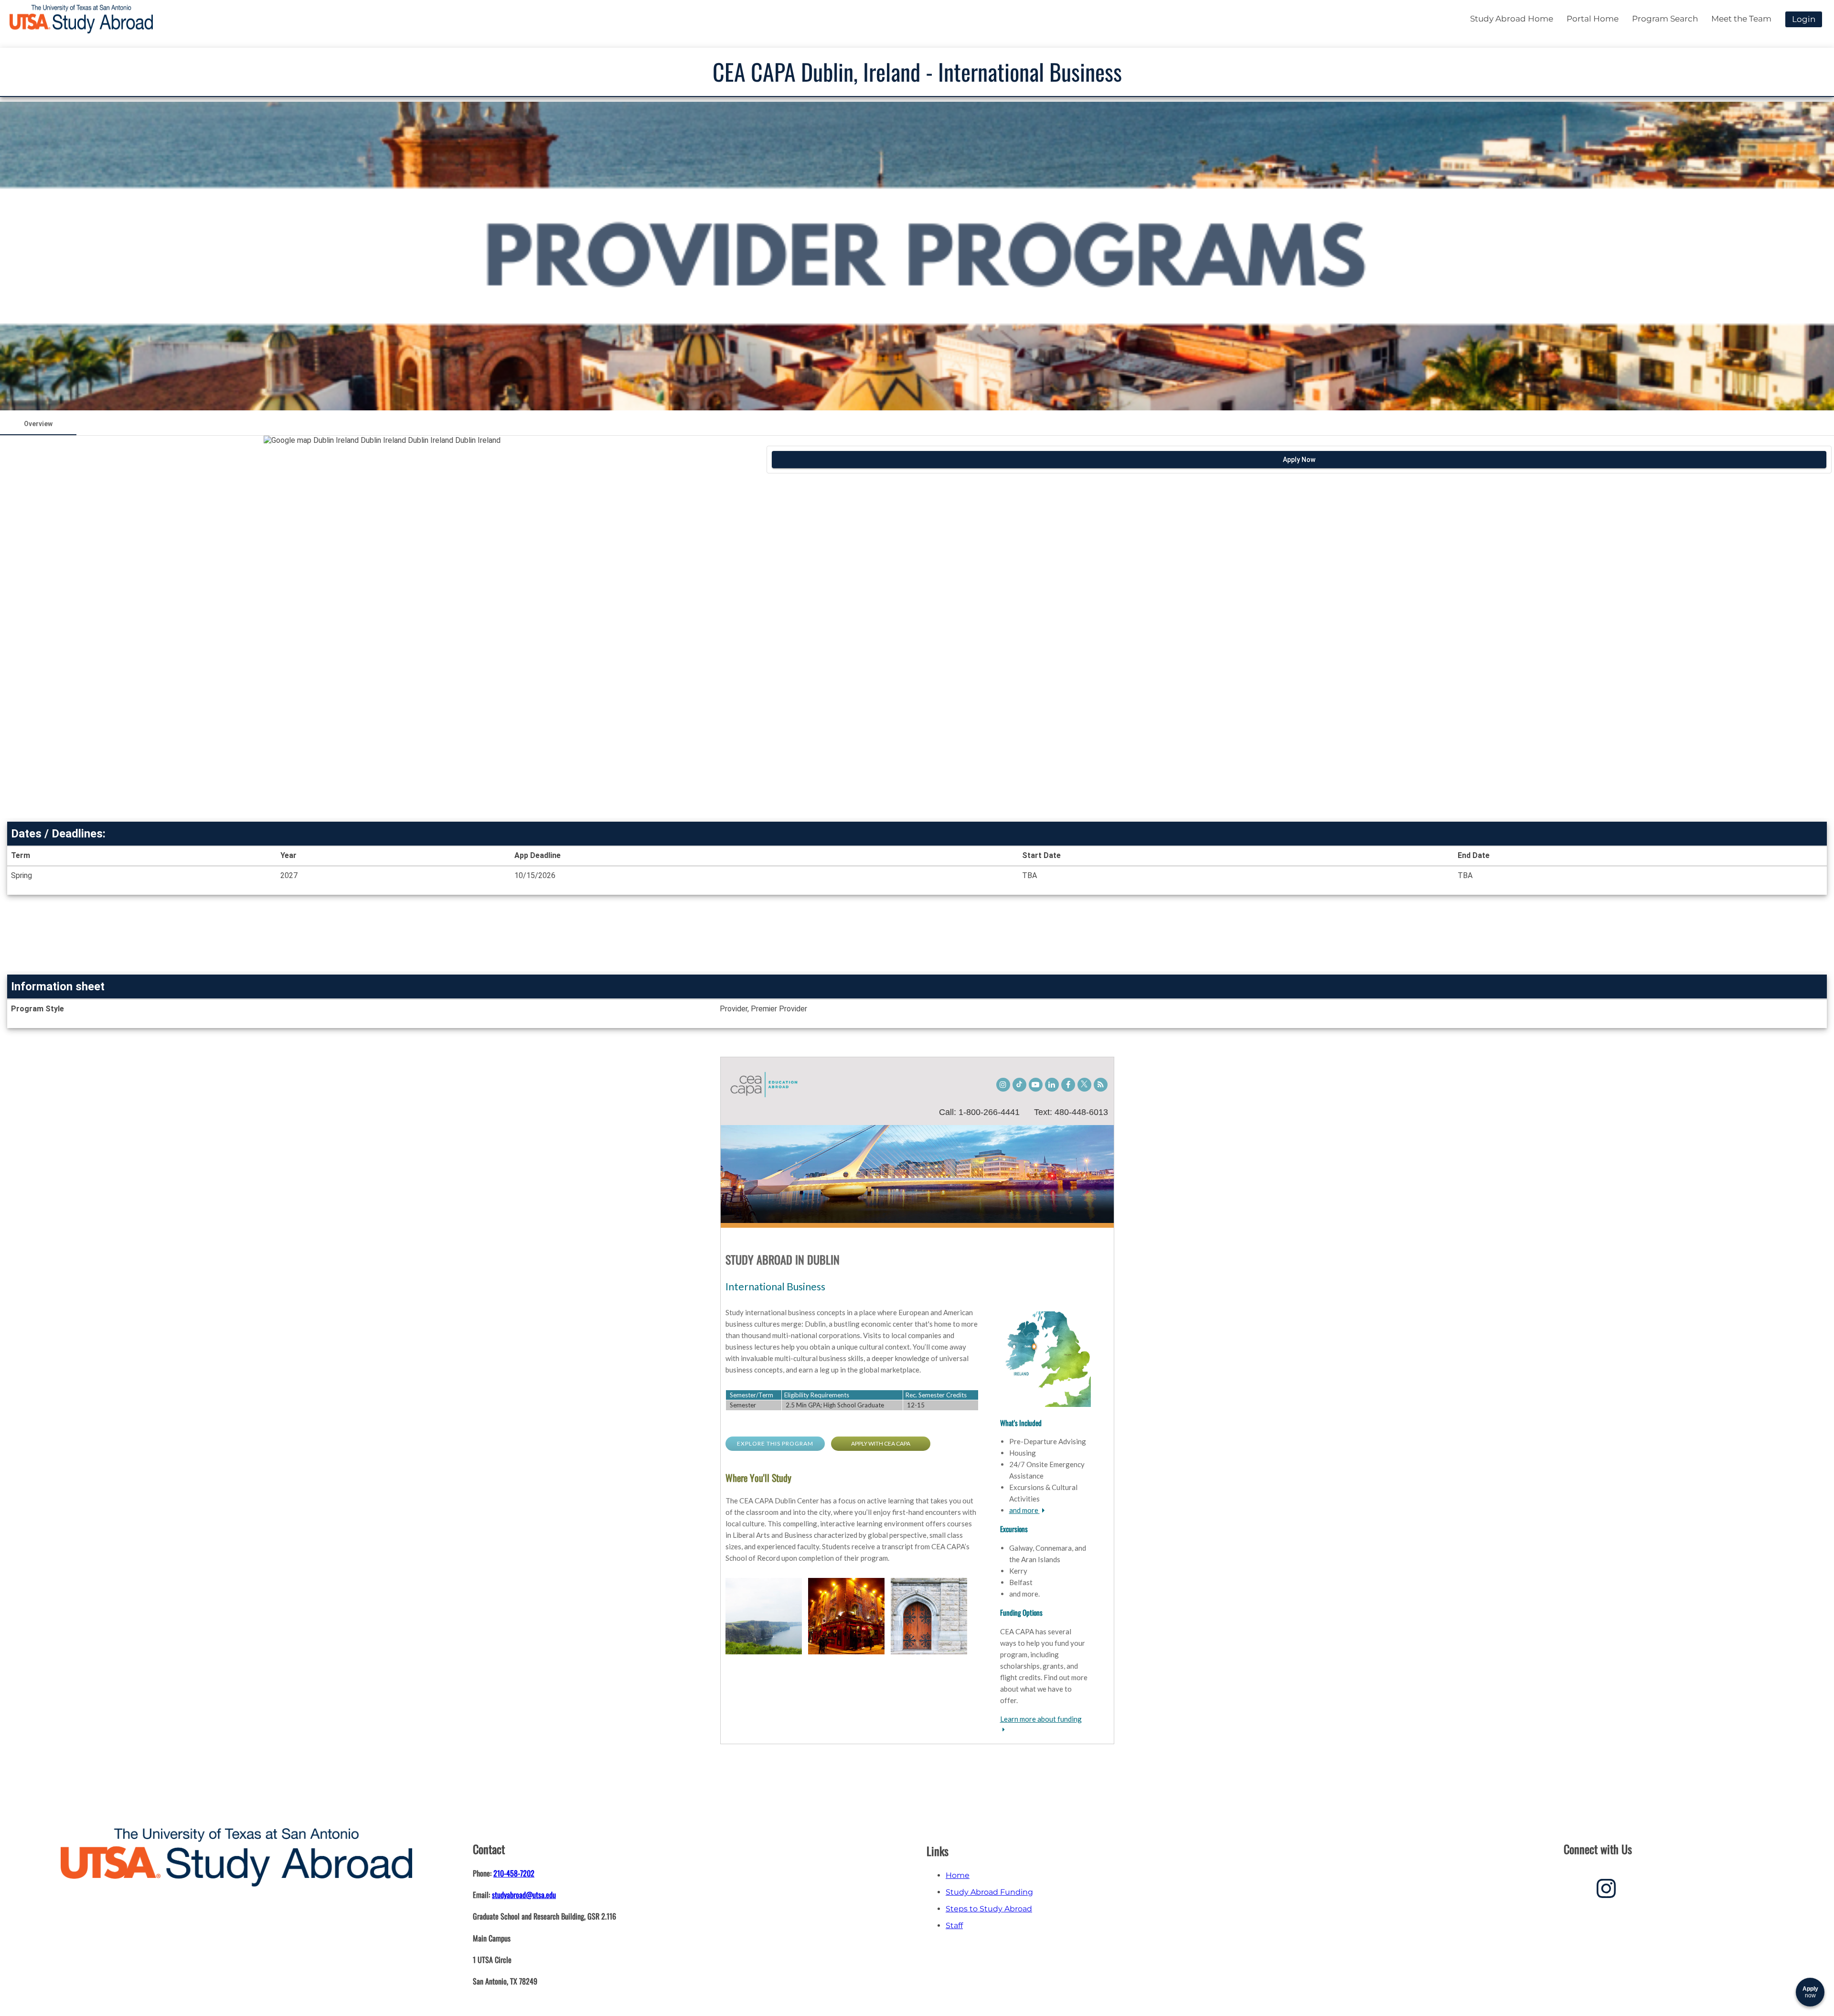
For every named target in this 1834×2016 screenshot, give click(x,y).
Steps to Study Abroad (989, 1909)
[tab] (38, 424)
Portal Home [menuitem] (1593, 19)
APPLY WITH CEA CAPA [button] (881, 1443)
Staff (954, 1925)
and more (1024, 1510)
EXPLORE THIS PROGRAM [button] (775, 1443)
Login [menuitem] (1804, 19)
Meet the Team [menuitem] (1741, 19)
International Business (775, 1286)
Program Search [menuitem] (1665, 19)
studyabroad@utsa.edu (524, 1895)
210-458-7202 (514, 1873)
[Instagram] (1606, 1892)
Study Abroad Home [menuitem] (1512, 19)
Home (958, 1875)
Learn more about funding (1041, 1719)
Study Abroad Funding (989, 1892)
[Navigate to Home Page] (81, 19)
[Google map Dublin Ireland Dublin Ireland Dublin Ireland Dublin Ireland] (382, 627)
